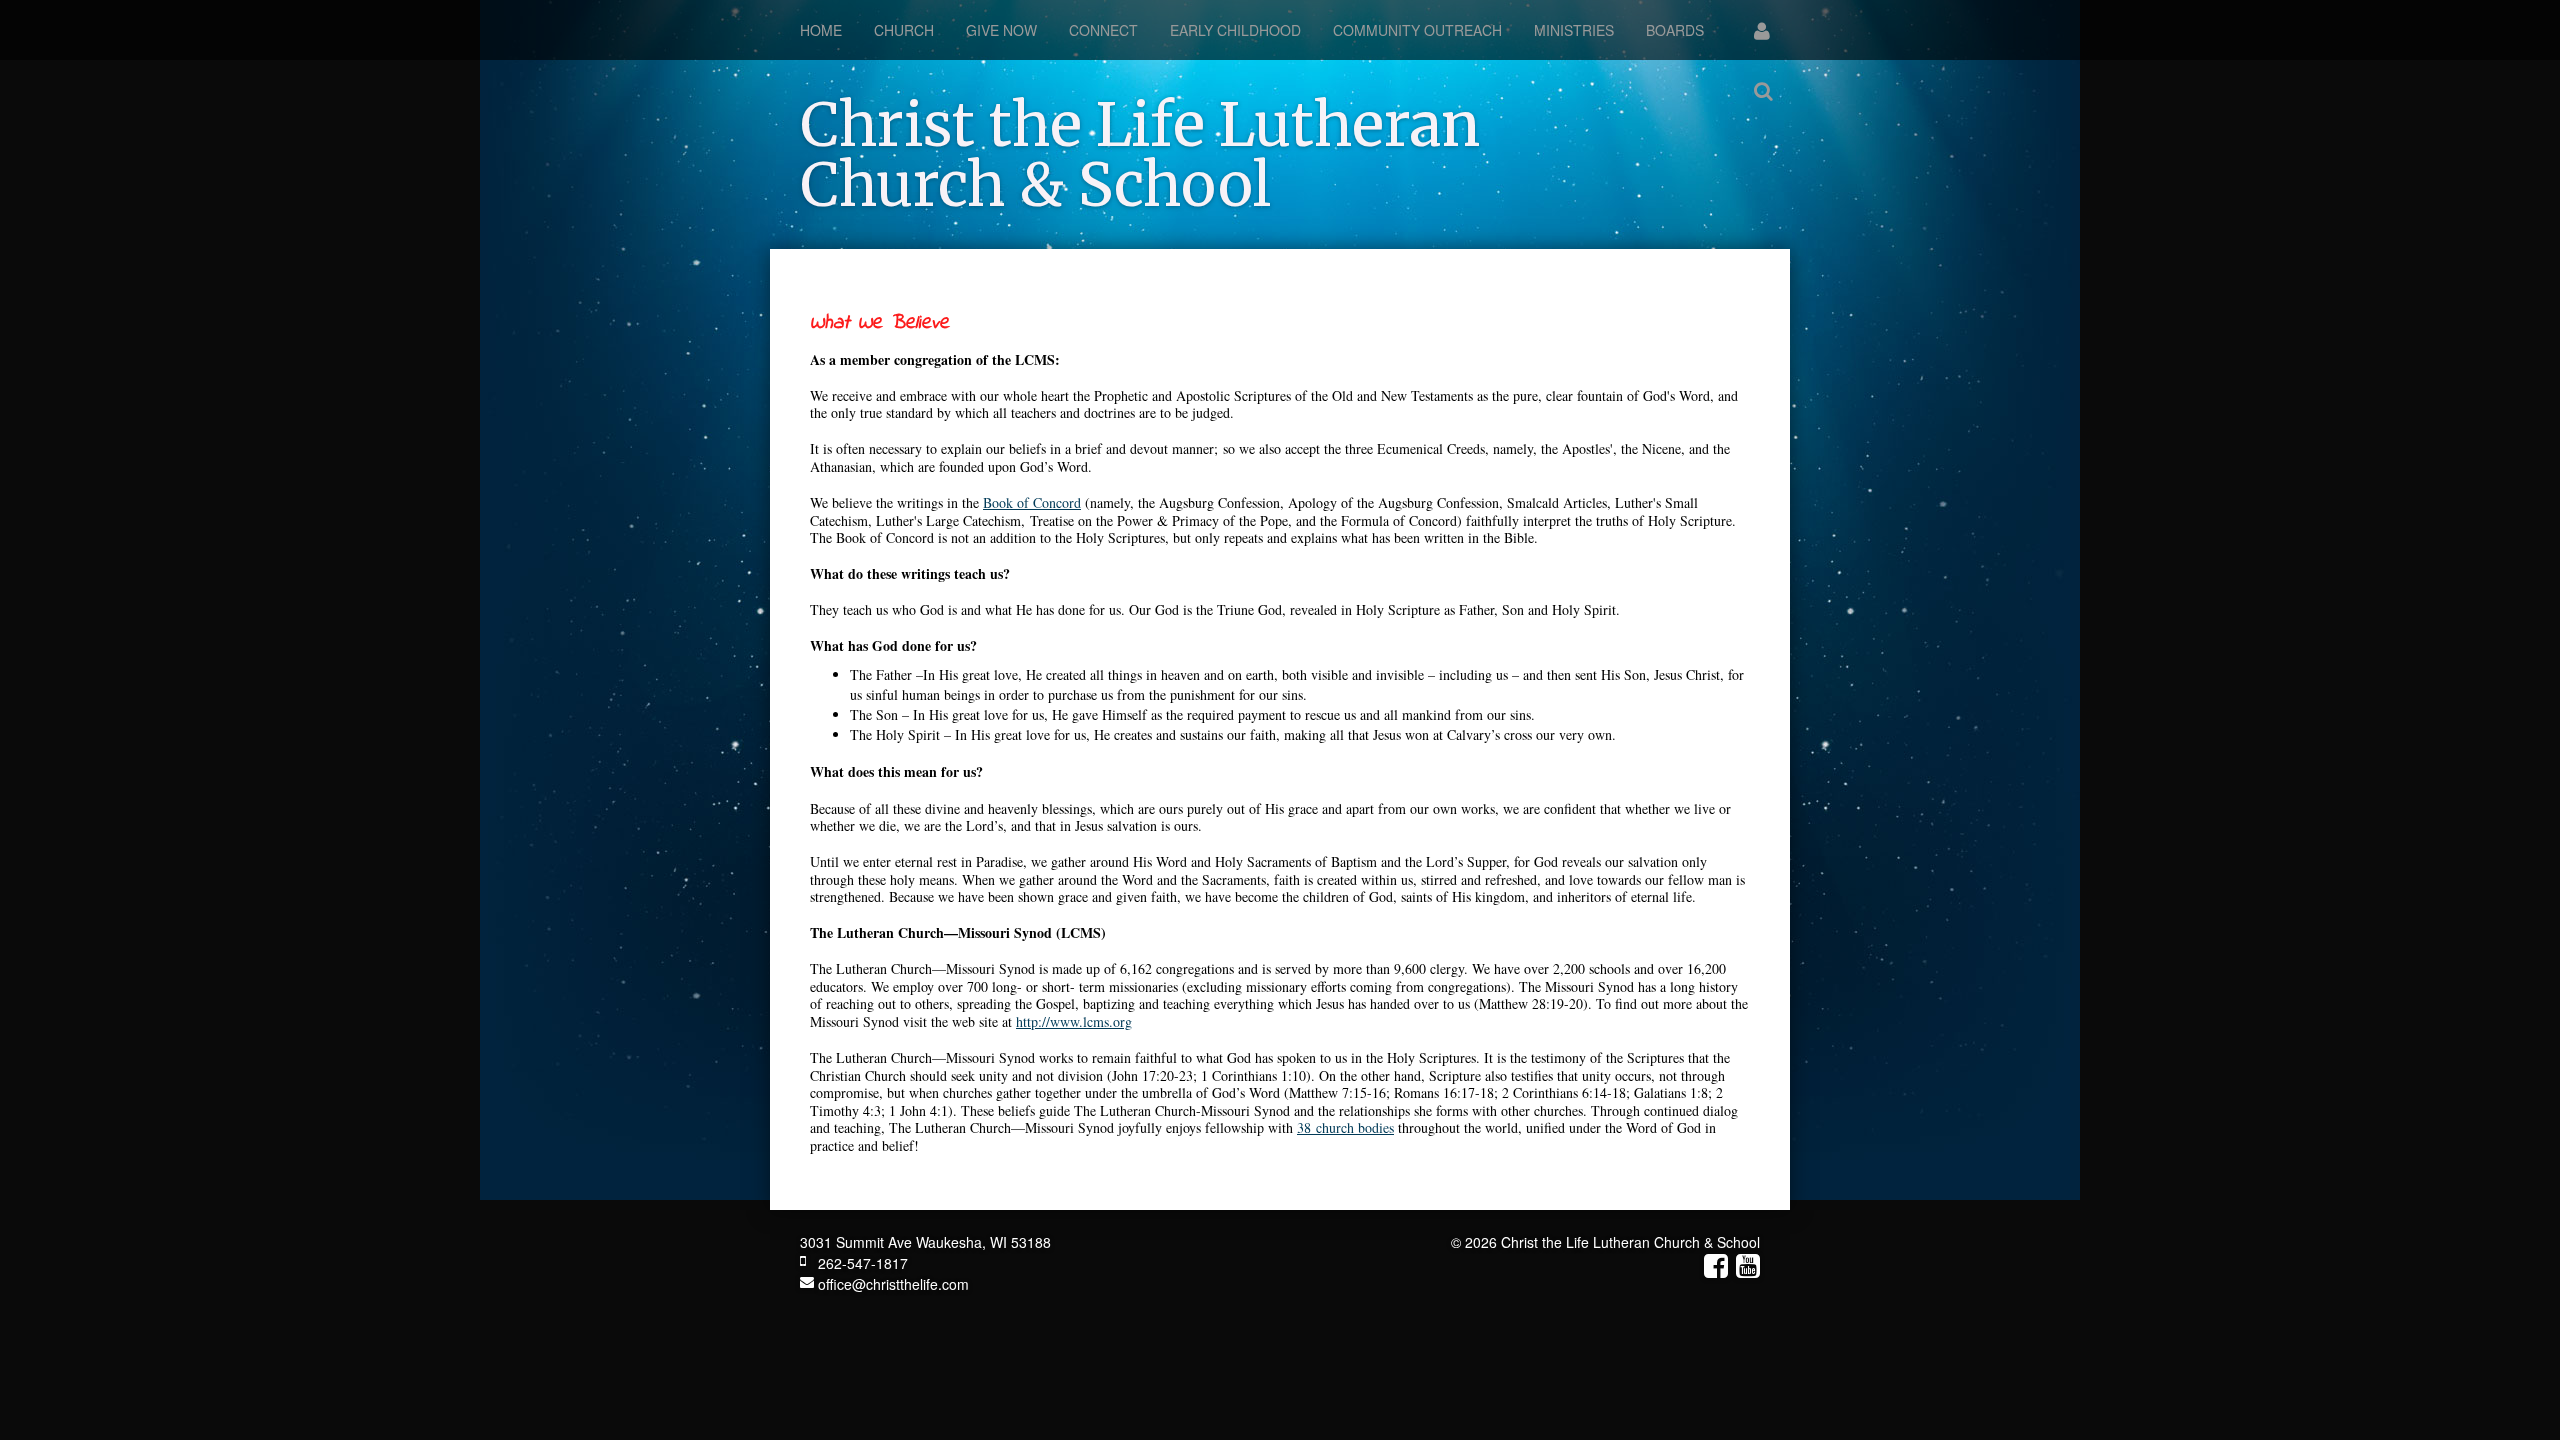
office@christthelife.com (891, 1284)
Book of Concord (1032, 502)
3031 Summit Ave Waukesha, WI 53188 (925, 1242)
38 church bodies (1345, 1127)
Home (821, 30)
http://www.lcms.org (1074, 1021)
